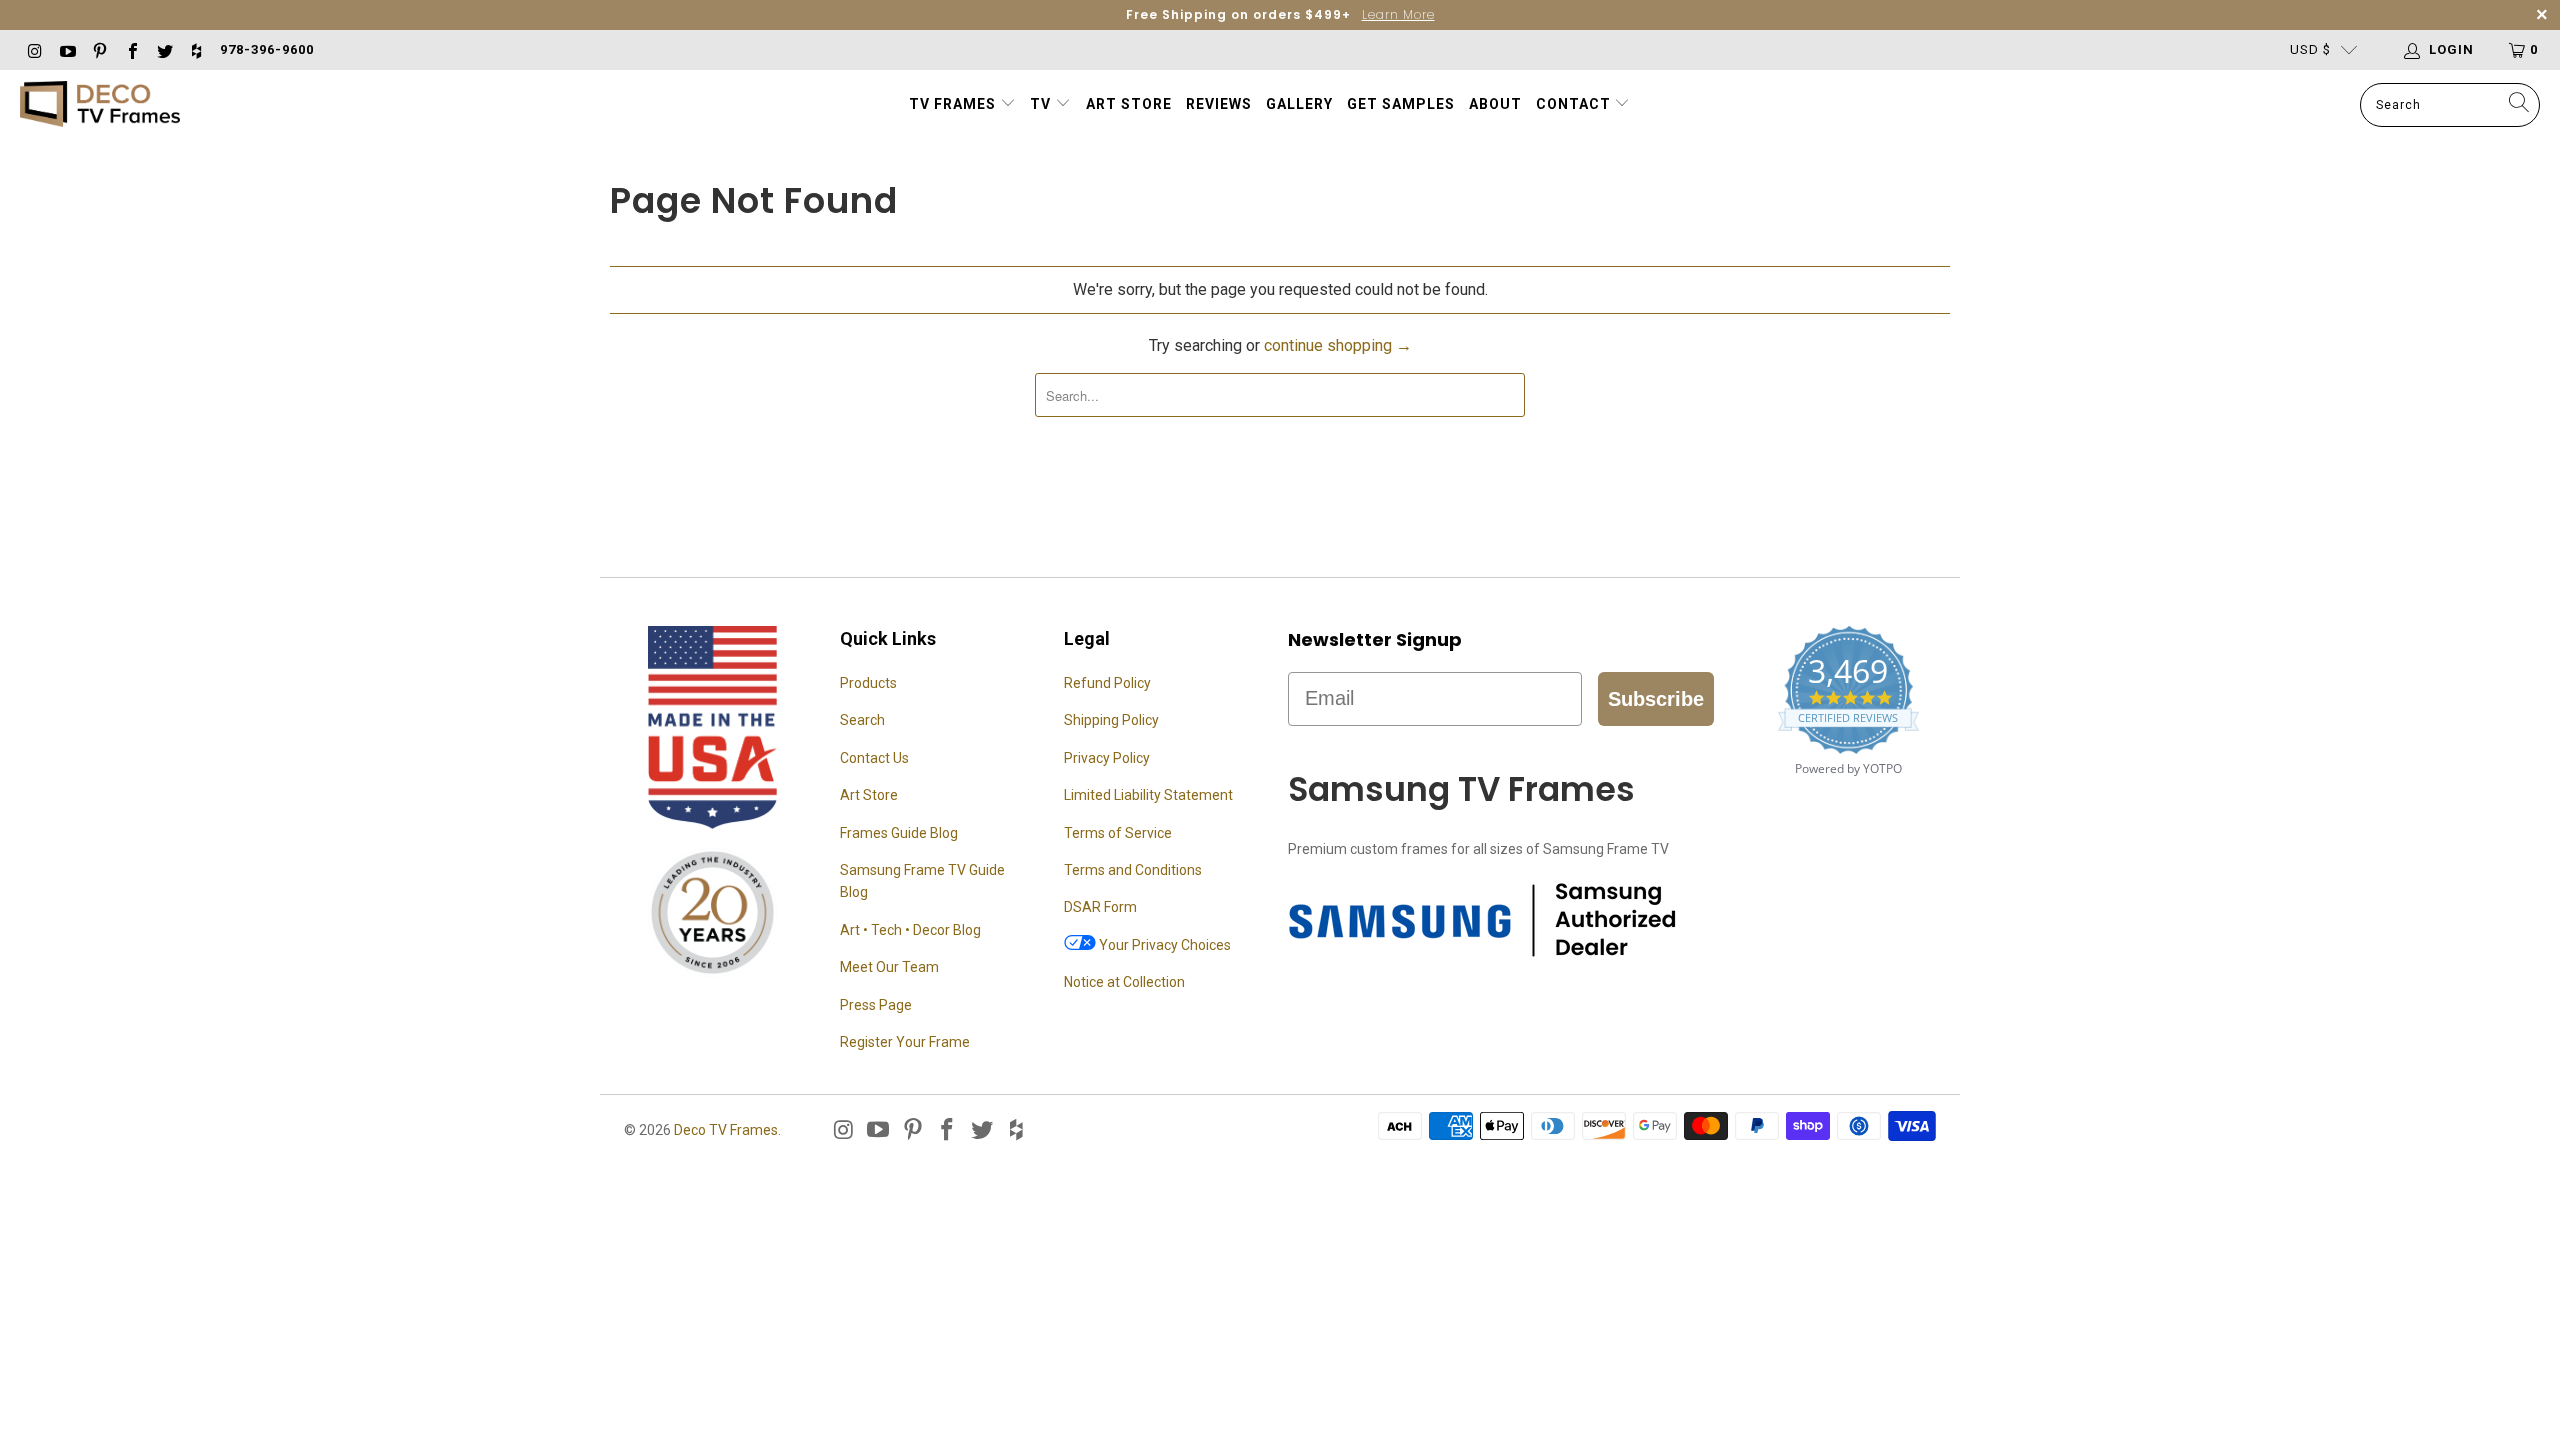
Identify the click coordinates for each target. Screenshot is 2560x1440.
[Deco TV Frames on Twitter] (164, 49)
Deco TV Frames (726, 1130)
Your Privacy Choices (1163, 945)
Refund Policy (1107, 683)
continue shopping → (1338, 345)
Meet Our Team (889, 967)
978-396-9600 (267, 49)
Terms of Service (1118, 833)
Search (862, 720)
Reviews (1219, 104)
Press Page (876, 1005)
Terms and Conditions (1133, 870)
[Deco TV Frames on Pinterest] (99, 49)
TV (1042, 104)
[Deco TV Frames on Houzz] (196, 49)
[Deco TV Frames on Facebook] (131, 49)
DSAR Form (1100, 907)
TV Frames (952, 104)
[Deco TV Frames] (100, 105)
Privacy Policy (1107, 758)
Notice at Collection (1124, 982)
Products (868, 683)
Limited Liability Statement (1148, 795)
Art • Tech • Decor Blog (910, 930)
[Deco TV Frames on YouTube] (66, 49)
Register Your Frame (905, 1042)
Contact (1575, 104)
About (1495, 104)
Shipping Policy (1111, 720)
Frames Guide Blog (899, 833)
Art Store (1129, 104)
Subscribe (1656, 699)
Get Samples (1401, 104)
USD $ (2310, 49)
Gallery (1299, 104)
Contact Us (874, 758)
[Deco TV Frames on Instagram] (34, 49)
